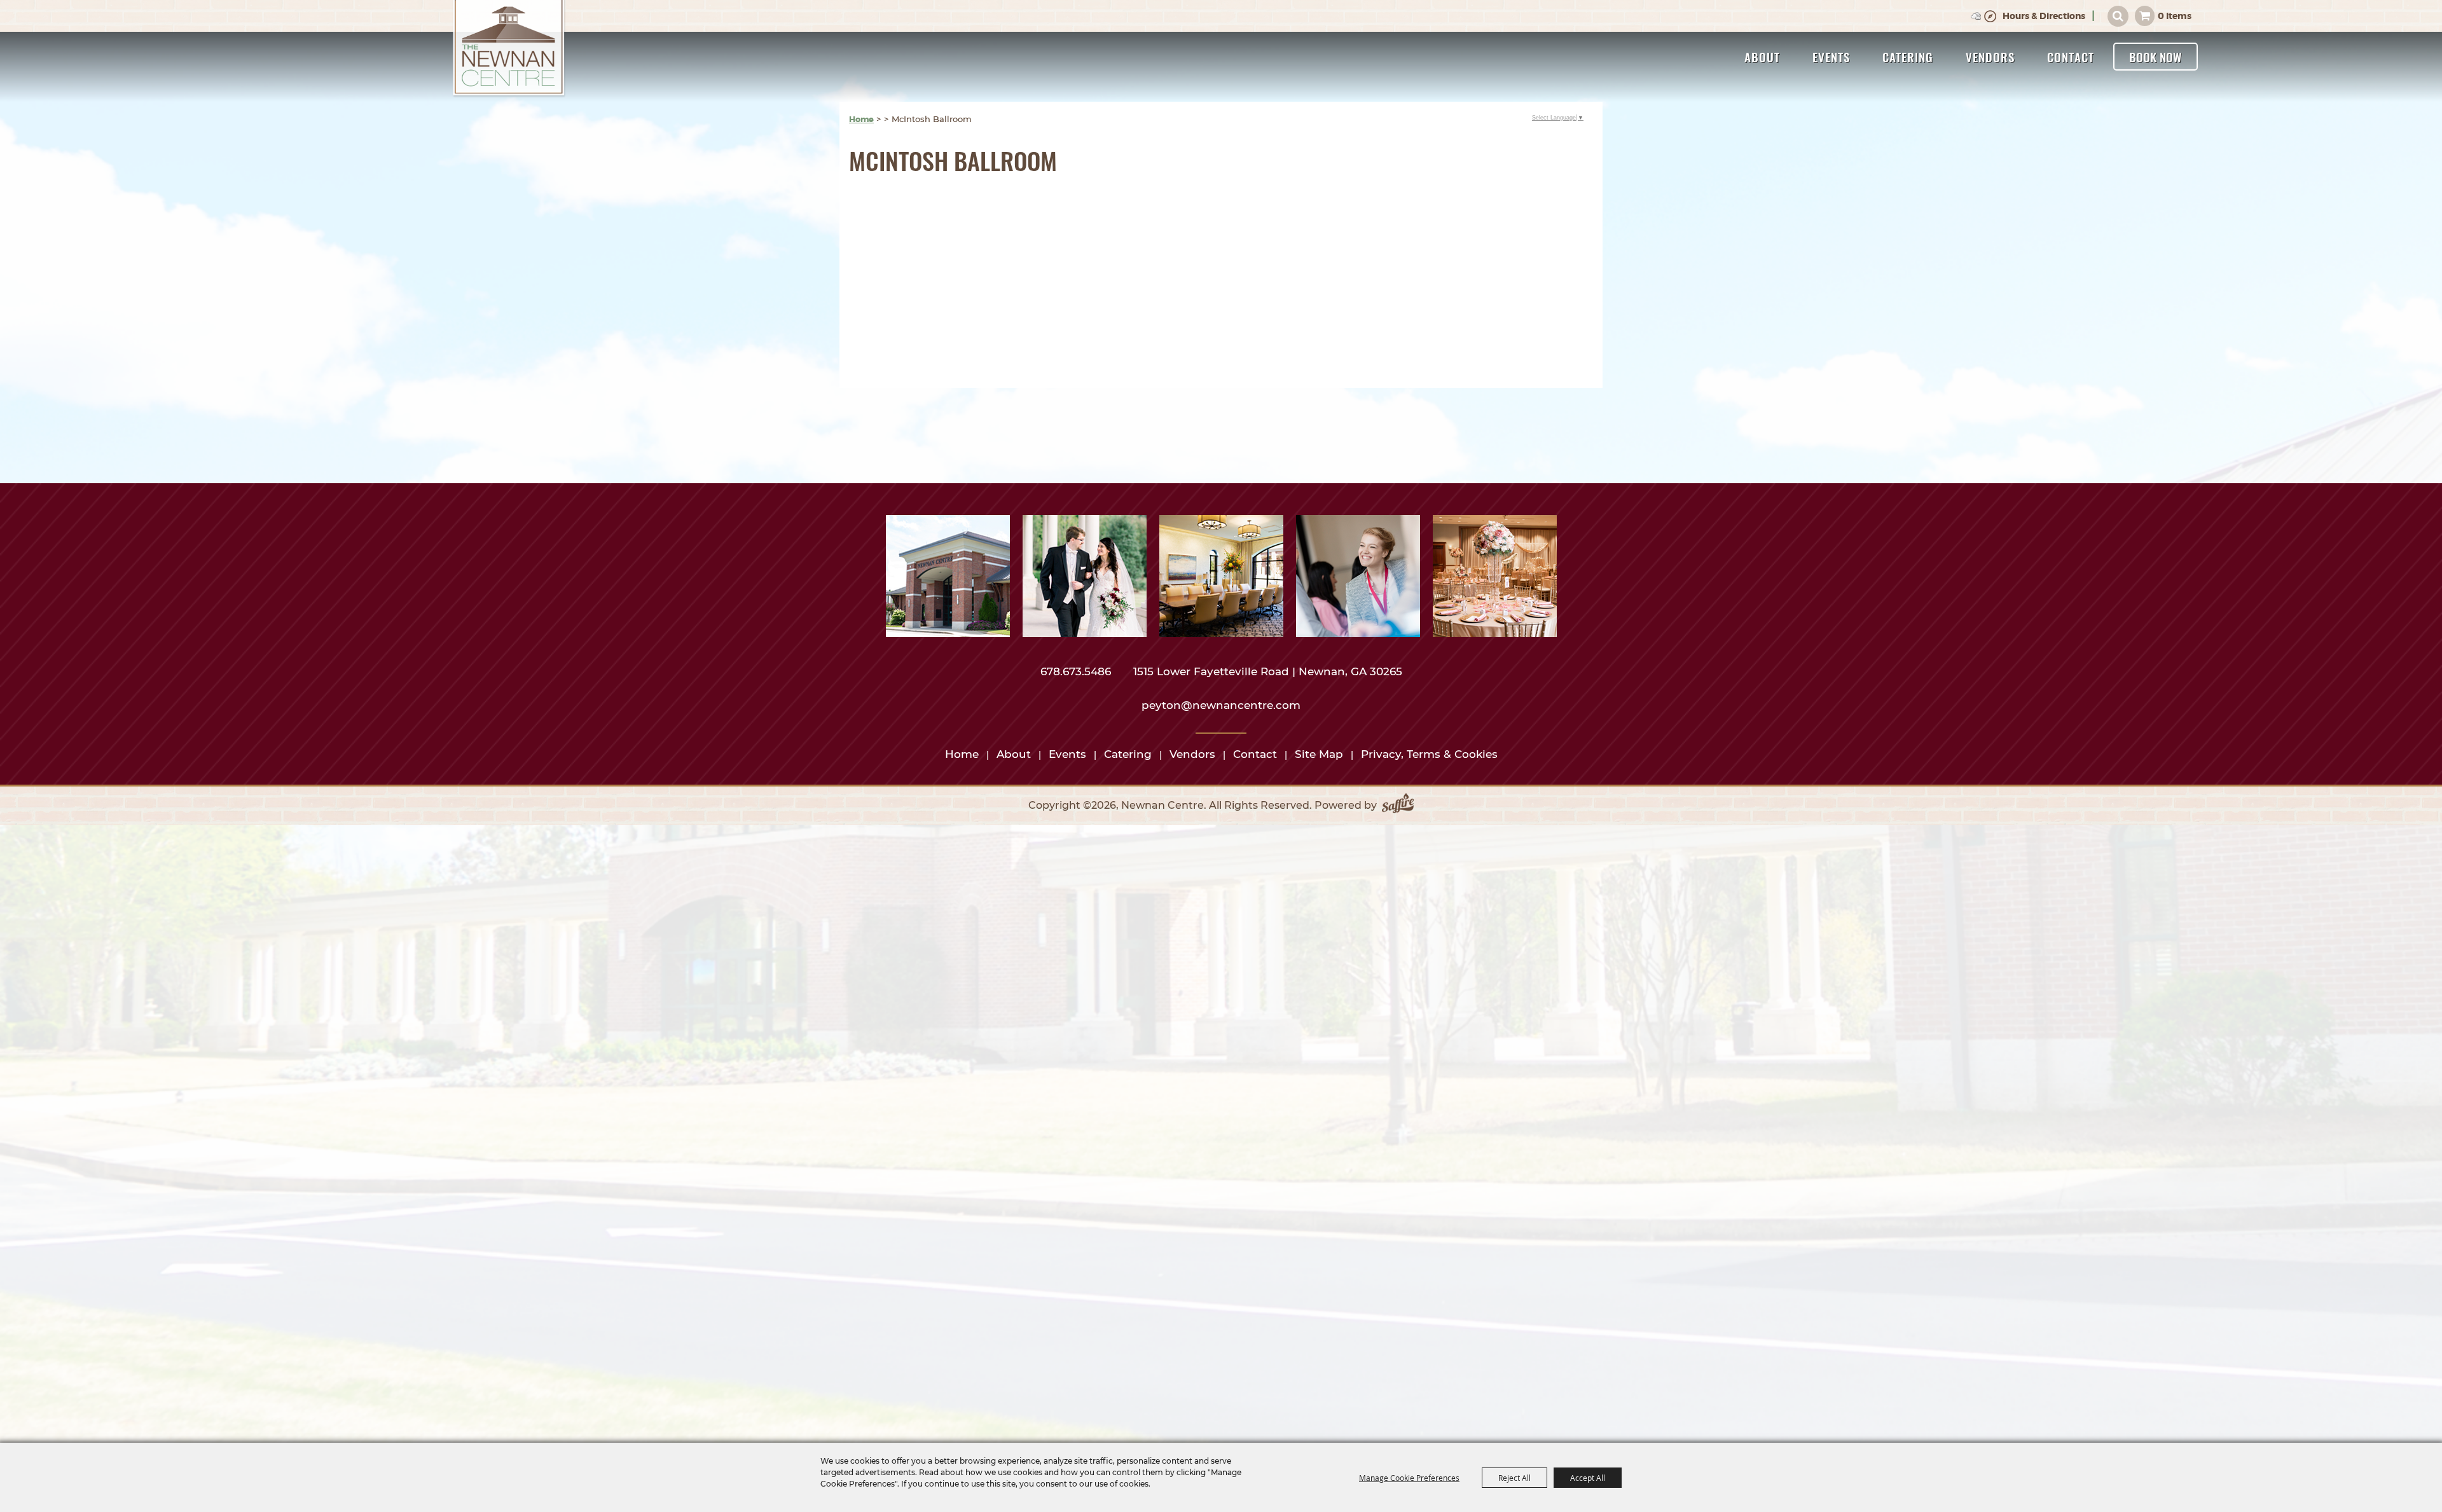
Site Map (1319, 754)
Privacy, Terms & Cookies (1429, 754)
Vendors (1990, 57)
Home (861, 119)
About (1762, 57)
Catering (1908, 57)
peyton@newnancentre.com (1221, 705)
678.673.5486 (1077, 671)
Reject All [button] (1514, 1478)
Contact (2071, 57)
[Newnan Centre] (509, 49)
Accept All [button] (1588, 1478)
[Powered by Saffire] (1398, 806)
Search (2118, 16)
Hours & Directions (2044, 16)
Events (1831, 57)
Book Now (2156, 57)
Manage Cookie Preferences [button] (1409, 1478)
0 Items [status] (2175, 16)
